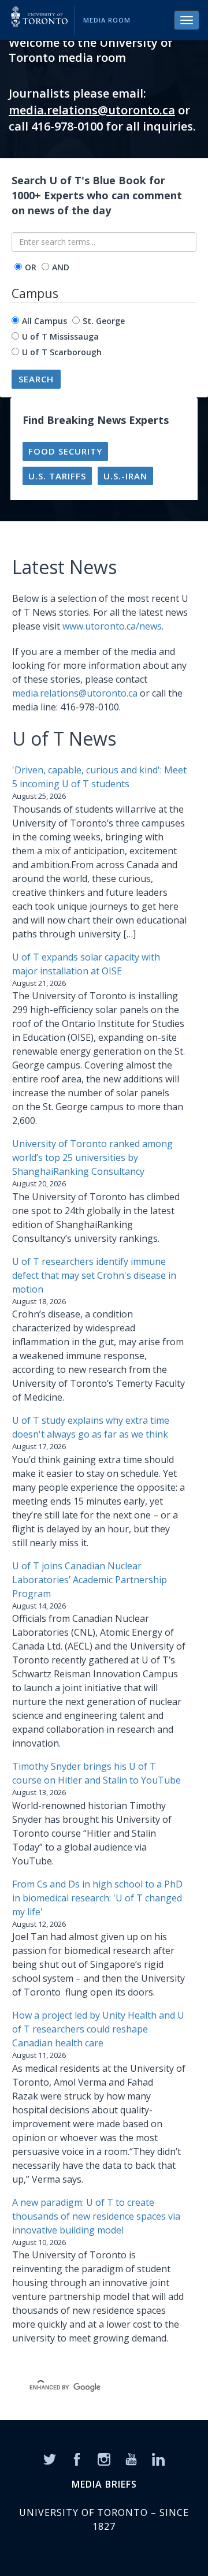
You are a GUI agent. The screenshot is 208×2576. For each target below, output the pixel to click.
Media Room (107, 20)
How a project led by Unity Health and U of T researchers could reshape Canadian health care (98, 2029)
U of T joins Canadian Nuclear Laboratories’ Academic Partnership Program (90, 1580)
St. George (104, 321)
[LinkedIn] (158, 2458)
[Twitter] (50, 2458)
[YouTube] (131, 2458)
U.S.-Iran (125, 476)
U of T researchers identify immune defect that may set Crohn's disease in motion (94, 1275)
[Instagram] (104, 2458)
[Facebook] (77, 2458)
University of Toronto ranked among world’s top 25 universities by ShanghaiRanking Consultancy (92, 1157)
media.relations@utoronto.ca (92, 110)
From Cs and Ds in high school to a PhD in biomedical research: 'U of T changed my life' (97, 1898)
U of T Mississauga (60, 336)
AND (61, 267)
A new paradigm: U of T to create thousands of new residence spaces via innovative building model (96, 2216)
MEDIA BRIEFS (104, 2484)
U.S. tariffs (57, 476)
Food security (65, 451)
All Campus (44, 321)
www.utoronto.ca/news (112, 626)
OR (31, 267)
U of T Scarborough (62, 352)
